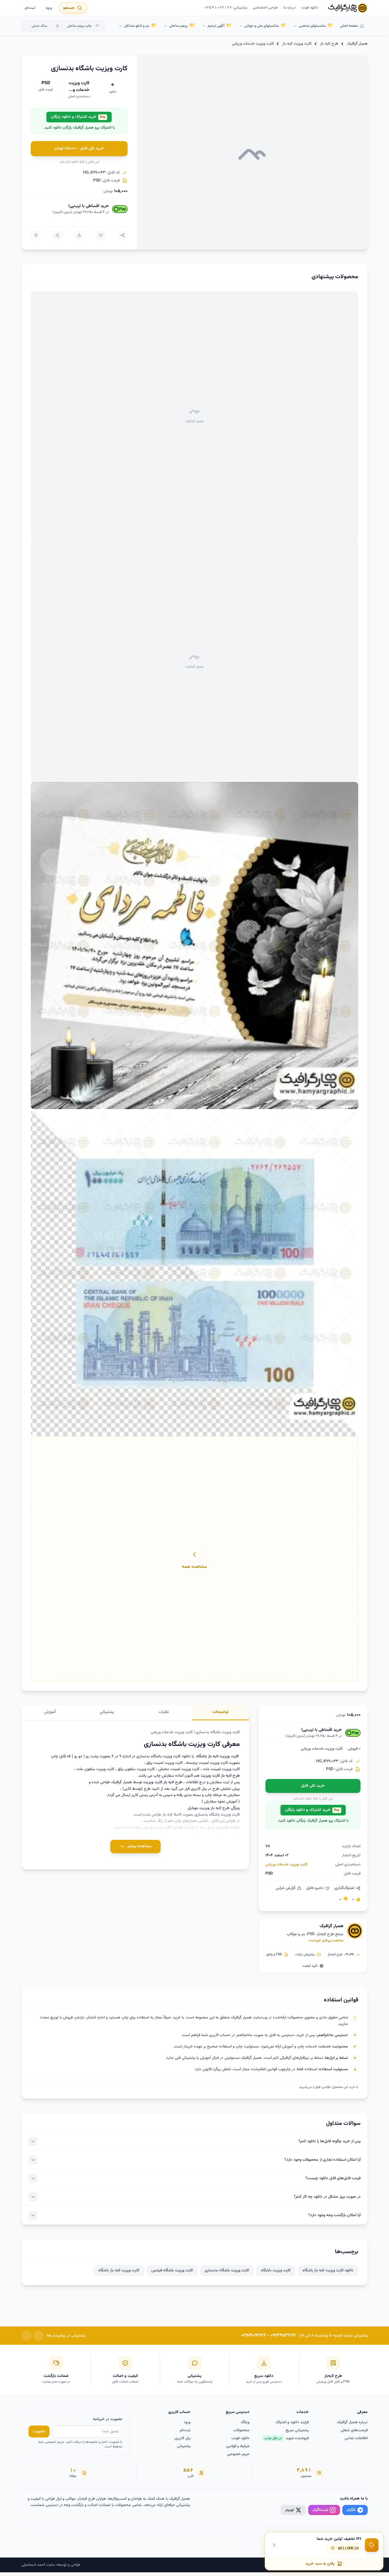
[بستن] (274, 2545)
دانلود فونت (310, 8)
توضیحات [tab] (221, 1712)
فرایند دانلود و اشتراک (292, 2422)
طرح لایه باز (329, 44)
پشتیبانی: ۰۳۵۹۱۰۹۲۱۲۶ (226, 8)
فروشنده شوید (287, 2438)
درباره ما (289, 8)
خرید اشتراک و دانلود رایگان (78, 117)
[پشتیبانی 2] (26, 2336)
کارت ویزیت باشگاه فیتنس (172, 2270)
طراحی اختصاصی (265, 8)
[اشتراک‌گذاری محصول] (122, 235)
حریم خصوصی (238, 2454)
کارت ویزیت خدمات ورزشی (253, 44)
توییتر (290, 2510)
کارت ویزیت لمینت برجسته (207, 1763)
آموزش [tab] (50, 1712)
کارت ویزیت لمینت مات (221, 1769)
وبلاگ (245, 2422)
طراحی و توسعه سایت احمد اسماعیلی (51, 2565)
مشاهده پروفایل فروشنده (326, 1941)
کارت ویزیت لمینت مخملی (179, 1769)
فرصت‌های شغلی (354, 2430)
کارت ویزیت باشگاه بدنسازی (227, 2270)
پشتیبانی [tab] (107, 1712)
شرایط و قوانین (238, 2446)
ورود (49, 8)
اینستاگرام (320, 2510)
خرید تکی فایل (313, 1786)
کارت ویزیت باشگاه (276, 2270)
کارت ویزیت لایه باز (297, 44)
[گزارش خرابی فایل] (79, 235)
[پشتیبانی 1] (38, 2336)
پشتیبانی (184, 2446)
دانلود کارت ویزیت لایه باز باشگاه (328, 2270)
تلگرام (351, 2510)
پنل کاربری (183, 2438)
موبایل (193, 1808)
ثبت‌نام (30, 8)
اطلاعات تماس (356, 2438)
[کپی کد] (333, 2548)
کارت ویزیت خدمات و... (79, 87)
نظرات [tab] (164, 1712)
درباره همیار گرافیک (352, 2422)
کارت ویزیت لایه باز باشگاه (119, 2270)
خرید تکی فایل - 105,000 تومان (79, 148)
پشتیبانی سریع (297, 2430)
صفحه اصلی (349, 26)
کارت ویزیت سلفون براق (136, 1769)
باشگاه (200, 1756)
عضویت (39, 2431)
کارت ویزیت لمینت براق (164, 1763)
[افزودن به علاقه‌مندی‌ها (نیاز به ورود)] (101, 235)
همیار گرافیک (357, 44)
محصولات (241, 2430)
